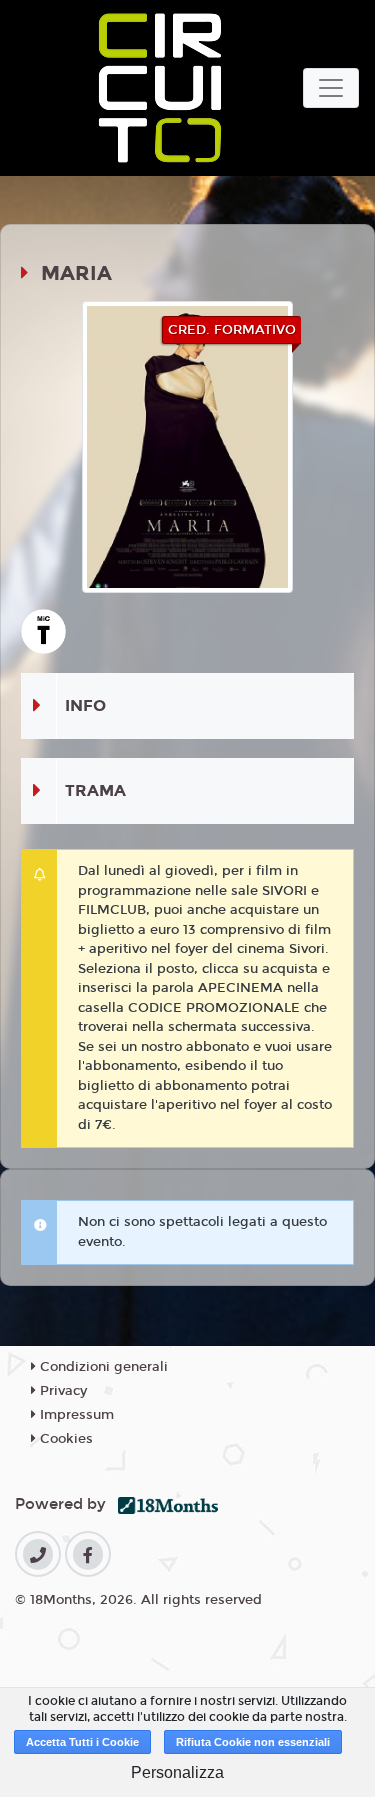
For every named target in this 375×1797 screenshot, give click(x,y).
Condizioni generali (102, 1367)
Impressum (75, 1415)
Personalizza (177, 1772)
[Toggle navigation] (331, 88)
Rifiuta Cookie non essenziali (253, 1742)
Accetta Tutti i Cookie (82, 1742)
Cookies (64, 1439)
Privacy (61, 1391)
